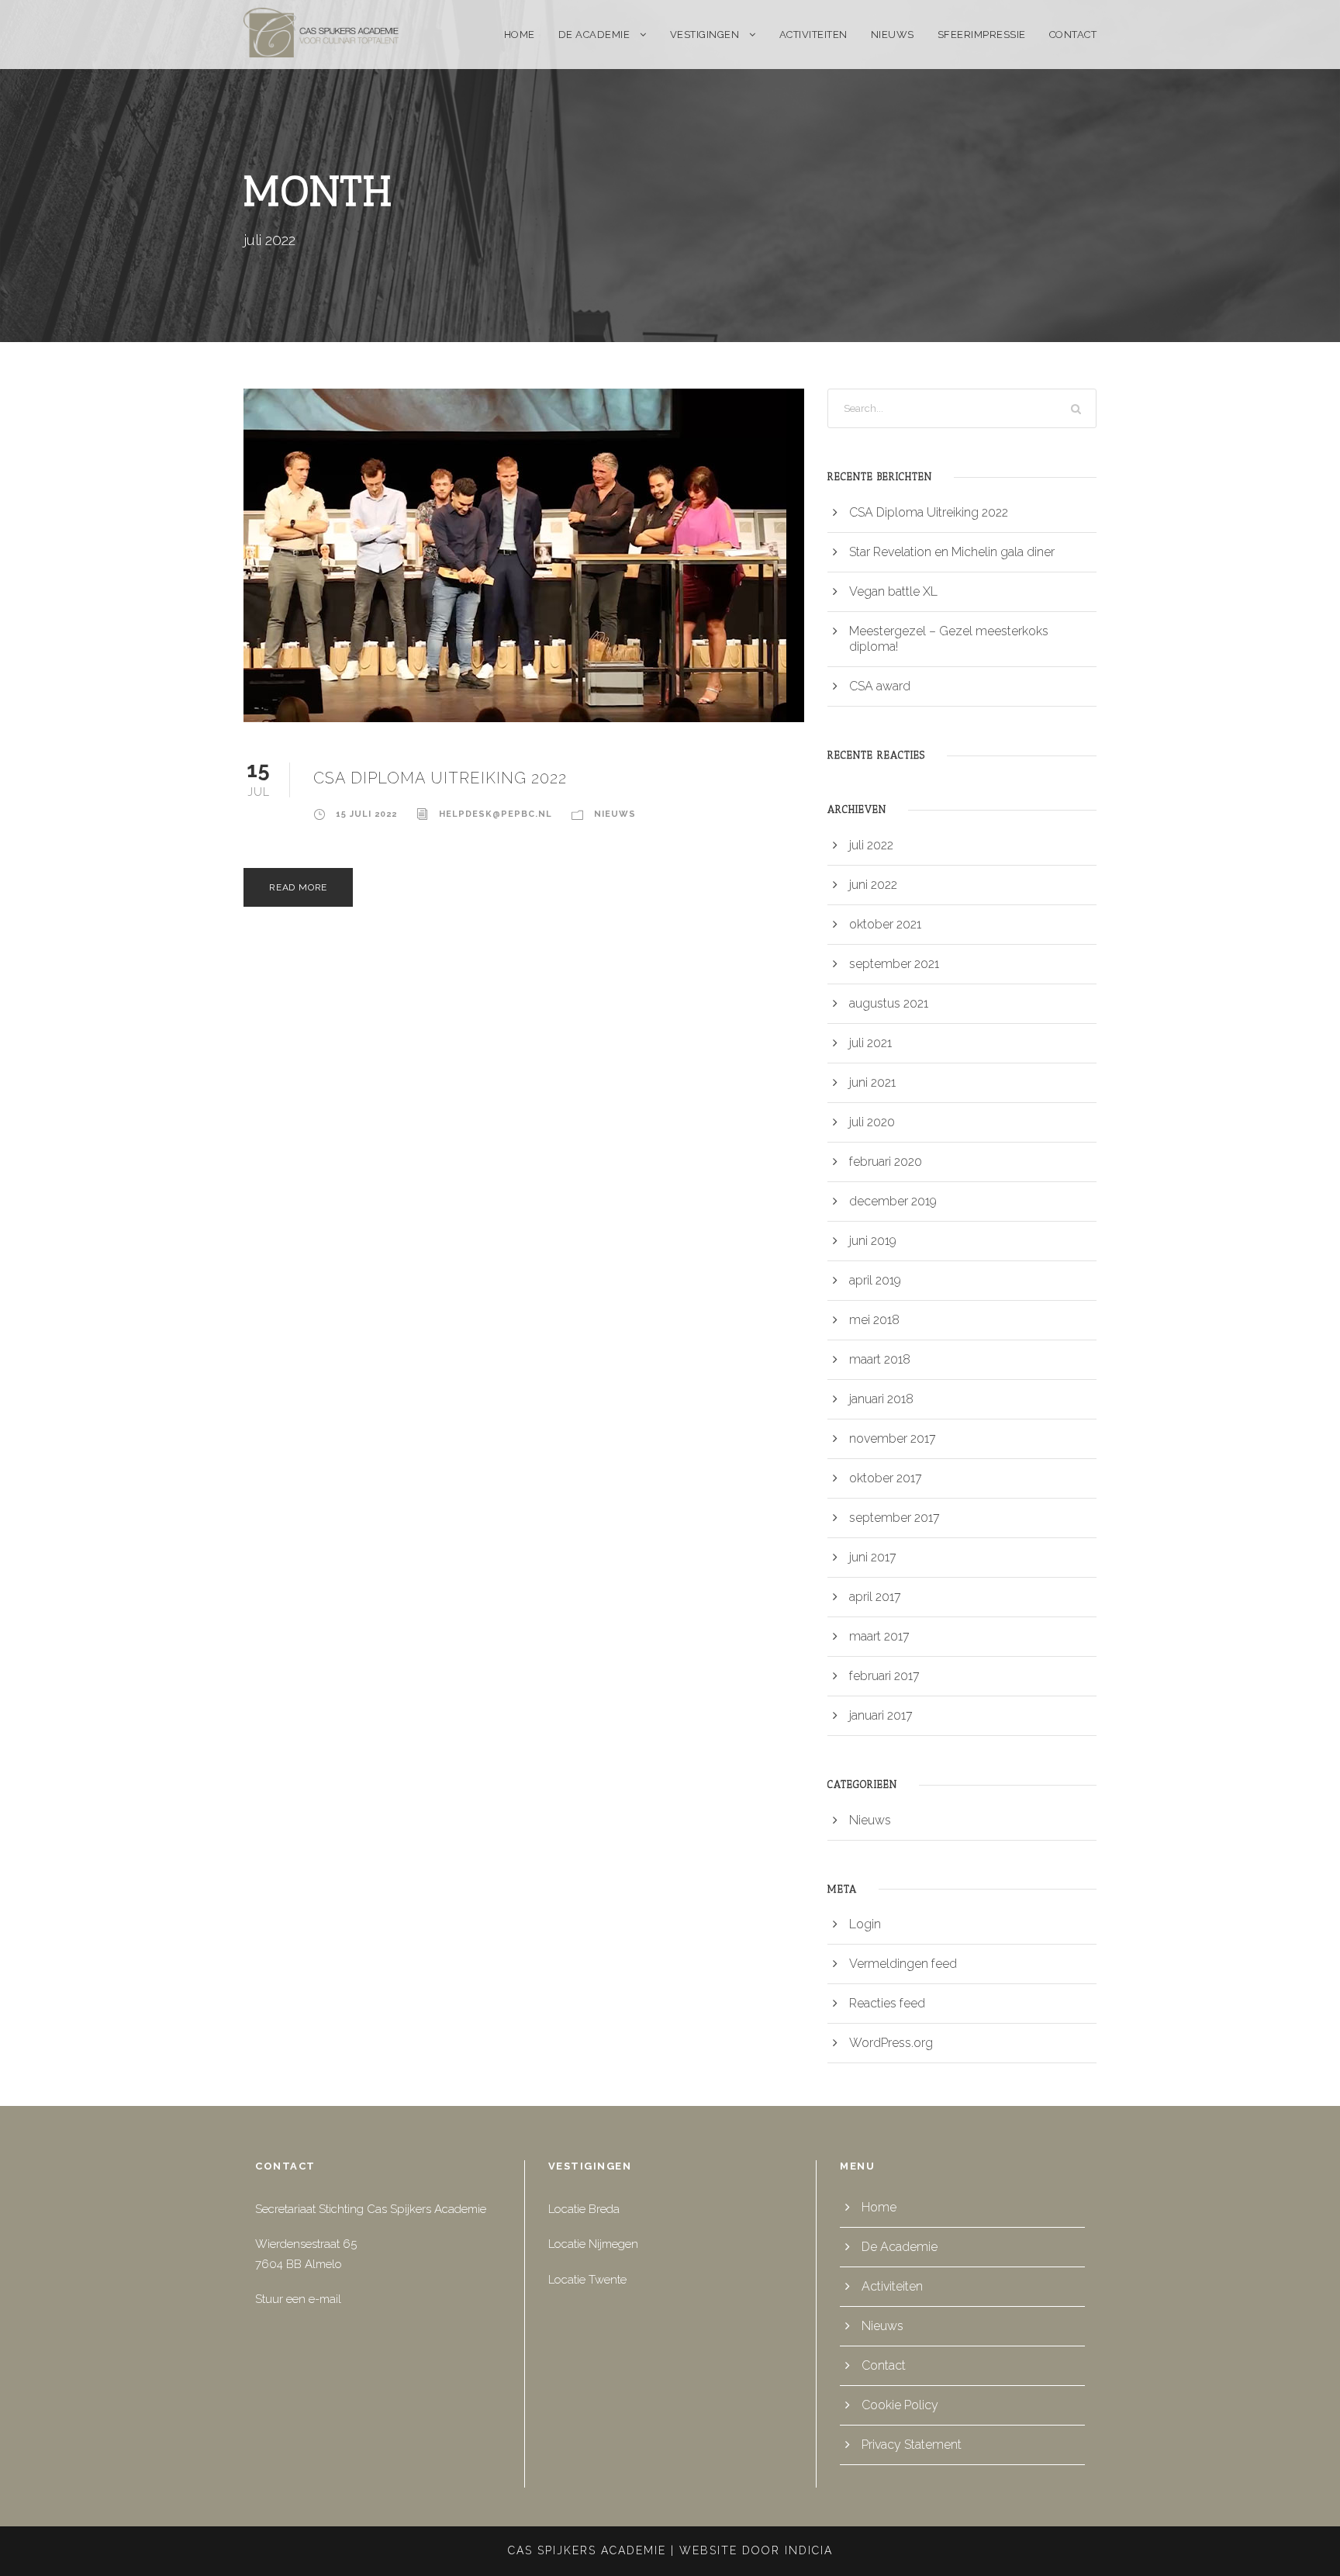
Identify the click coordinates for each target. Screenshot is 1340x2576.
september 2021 (894, 964)
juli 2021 (870, 1043)
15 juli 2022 (366, 814)
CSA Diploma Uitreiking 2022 (440, 778)
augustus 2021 (889, 1003)
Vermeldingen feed (903, 1964)
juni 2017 (873, 1557)
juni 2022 (873, 885)
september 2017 (894, 1518)
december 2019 (893, 1201)
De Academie (594, 35)
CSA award (880, 686)
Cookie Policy (900, 2405)
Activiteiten (813, 35)
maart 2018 (880, 1359)
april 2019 (875, 1280)
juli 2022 (871, 845)
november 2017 (893, 1438)
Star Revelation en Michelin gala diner (952, 552)
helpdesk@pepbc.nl (496, 814)
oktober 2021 (885, 924)
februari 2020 (886, 1162)
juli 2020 (872, 1122)
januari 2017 (881, 1715)
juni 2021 (872, 1082)
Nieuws (893, 35)
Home (520, 35)
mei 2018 (874, 1320)
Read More (298, 887)
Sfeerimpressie (982, 35)
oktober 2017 (886, 1478)
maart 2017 (879, 1636)
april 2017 (875, 1597)
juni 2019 (873, 1241)
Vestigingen (705, 35)
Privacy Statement (912, 2445)
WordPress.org (891, 2043)
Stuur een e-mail (298, 2299)
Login (865, 1924)
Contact (1073, 35)
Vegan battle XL (893, 591)
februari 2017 (884, 1676)
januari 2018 (881, 1399)
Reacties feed (887, 2003)
